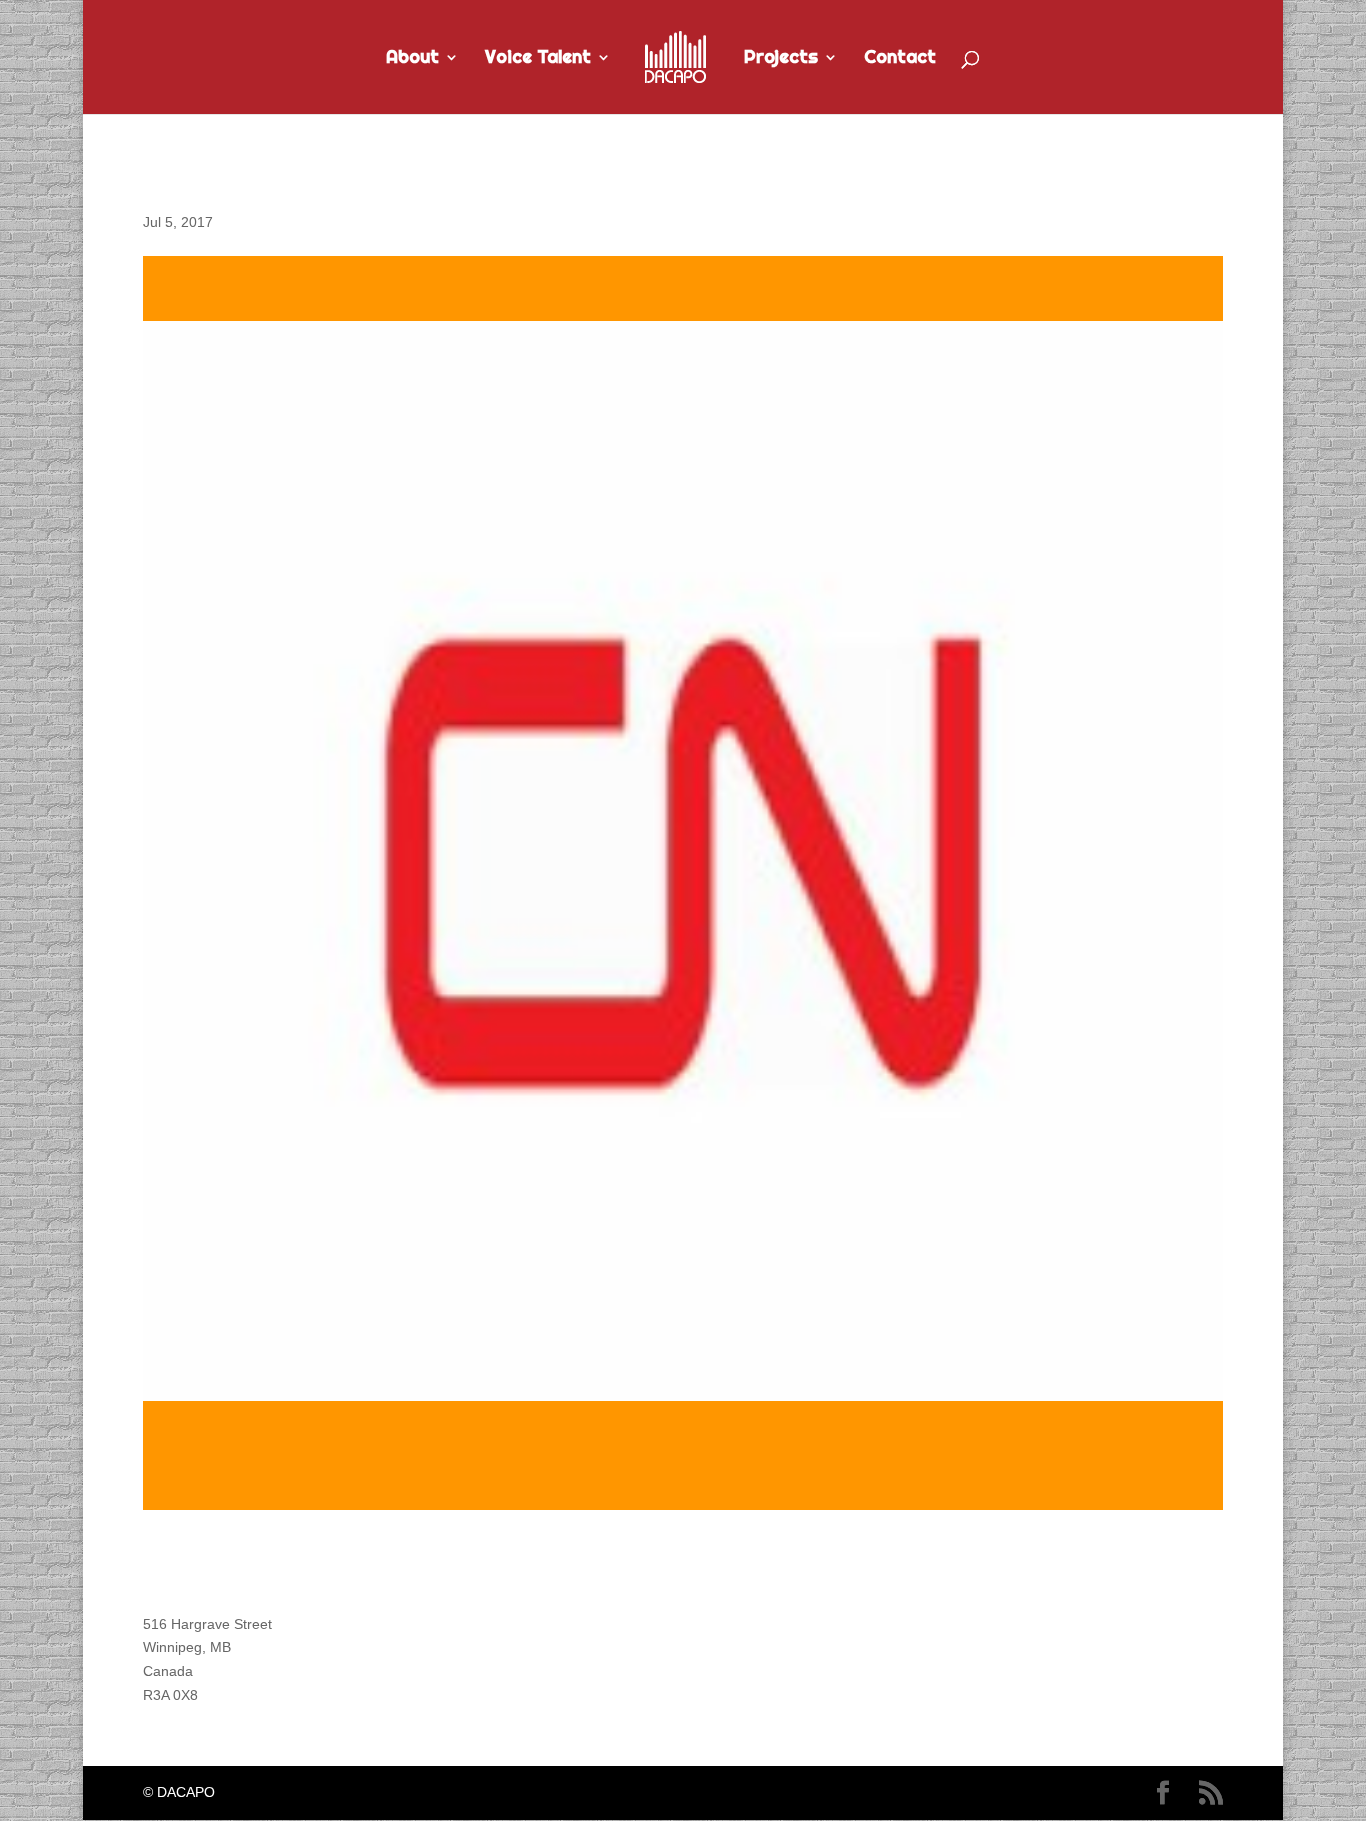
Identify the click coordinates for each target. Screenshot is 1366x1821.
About (412, 59)
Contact (900, 59)
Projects (781, 59)
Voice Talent (538, 59)
